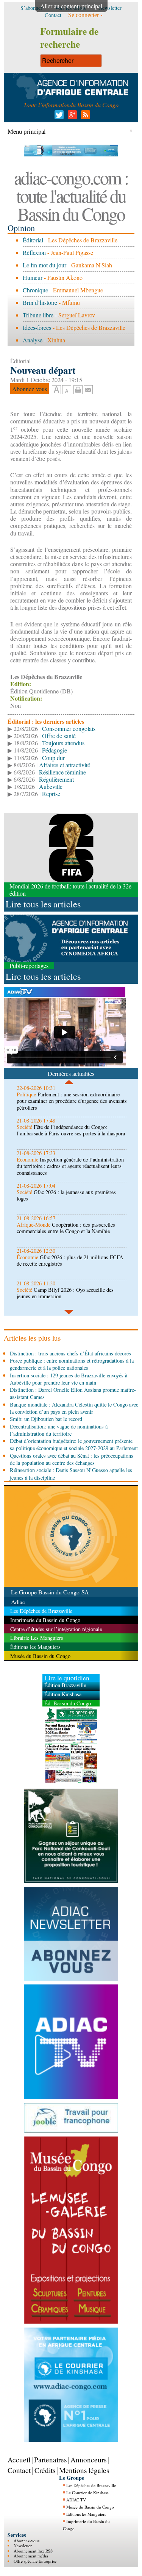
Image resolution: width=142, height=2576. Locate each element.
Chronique (35, 290)
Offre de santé (59, 736)
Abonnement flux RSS (33, 2551)
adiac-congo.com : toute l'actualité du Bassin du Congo (71, 195)
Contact (19, 2470)
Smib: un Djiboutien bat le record (46, 1419)
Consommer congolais (69, 728)
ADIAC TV (76, 2500)
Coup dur (53, 758)
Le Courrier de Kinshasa (87, 2492)
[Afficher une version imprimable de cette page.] (78, 389)
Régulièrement (56, 779)
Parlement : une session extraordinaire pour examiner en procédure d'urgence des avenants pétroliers (72, 1101)
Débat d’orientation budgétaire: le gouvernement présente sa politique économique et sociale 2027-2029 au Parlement (74, 1444)
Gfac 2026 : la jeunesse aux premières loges (66, 1195)
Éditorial (33, 240)
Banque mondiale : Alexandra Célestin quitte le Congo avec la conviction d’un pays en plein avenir (74, 1408)
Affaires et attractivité (65, 765)
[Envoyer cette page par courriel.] (88, 389)
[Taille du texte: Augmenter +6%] (56, 390)
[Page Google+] (71, 117)
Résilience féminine (62, 772)
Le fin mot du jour (44, 265)
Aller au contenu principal (71, 6)
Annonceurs (88, 2460)
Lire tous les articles (43, 904)
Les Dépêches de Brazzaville (91, 2485)
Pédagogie (55, 750)
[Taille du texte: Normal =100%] (67, 390)
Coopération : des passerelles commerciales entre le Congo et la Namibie (66, 1228)
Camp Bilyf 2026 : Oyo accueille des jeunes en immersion (65, 1293)
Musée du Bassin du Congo (90, 2507)
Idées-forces (37, 327)
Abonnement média (31, 2556)
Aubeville (51, 786)
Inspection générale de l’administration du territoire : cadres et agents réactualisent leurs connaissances (70, 1166)
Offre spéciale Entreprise (35, 2561)
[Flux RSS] (84, 117)
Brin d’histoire (40, 302)
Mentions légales (84, 2470)
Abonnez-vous (27, 2541)
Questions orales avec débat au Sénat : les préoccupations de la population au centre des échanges (72, 1459)
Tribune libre (38, 315)
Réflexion (34, 252)
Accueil (19, 2460)
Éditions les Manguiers (86, 2514)
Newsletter (23, 2546)
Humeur (33, 277)
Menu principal (27, 131)
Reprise (51, 794)
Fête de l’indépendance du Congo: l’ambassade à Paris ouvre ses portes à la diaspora (71, 1130)
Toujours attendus (63, 743)
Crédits (45, 2470)
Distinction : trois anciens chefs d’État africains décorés (70, 1353)
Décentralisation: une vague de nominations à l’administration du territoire (59, 1430)
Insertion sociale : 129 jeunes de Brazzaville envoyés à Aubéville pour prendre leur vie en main (69, 1379)
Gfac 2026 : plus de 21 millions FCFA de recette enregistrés (70, 1260)
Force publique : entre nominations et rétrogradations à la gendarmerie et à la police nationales (72, 1364)
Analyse (33, 340)
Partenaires (50, 2460)
